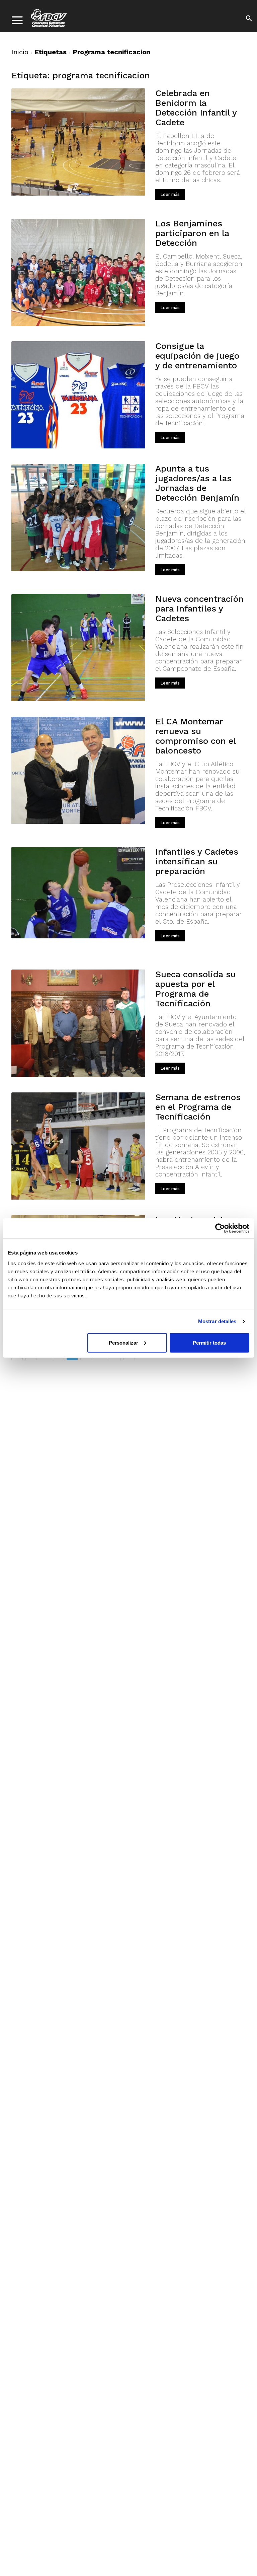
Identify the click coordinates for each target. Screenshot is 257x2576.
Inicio (20, 52)
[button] (249, 19)
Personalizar (123, 1342)
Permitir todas (209, 1342)
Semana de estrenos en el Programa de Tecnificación (198, 1107)
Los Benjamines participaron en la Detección (192, 233)
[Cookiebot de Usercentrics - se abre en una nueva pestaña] (220, 1228)
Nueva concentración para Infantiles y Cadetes (199, 609)
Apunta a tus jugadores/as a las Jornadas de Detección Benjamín (197, 483)
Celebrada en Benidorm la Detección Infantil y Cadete (196, 108)
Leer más (170, 194)
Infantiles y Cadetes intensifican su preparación (197, 861)
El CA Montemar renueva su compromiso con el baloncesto (195, 736)
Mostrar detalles (217, 1321)
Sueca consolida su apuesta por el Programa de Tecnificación (196, 989)
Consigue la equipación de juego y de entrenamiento (197, 356)
